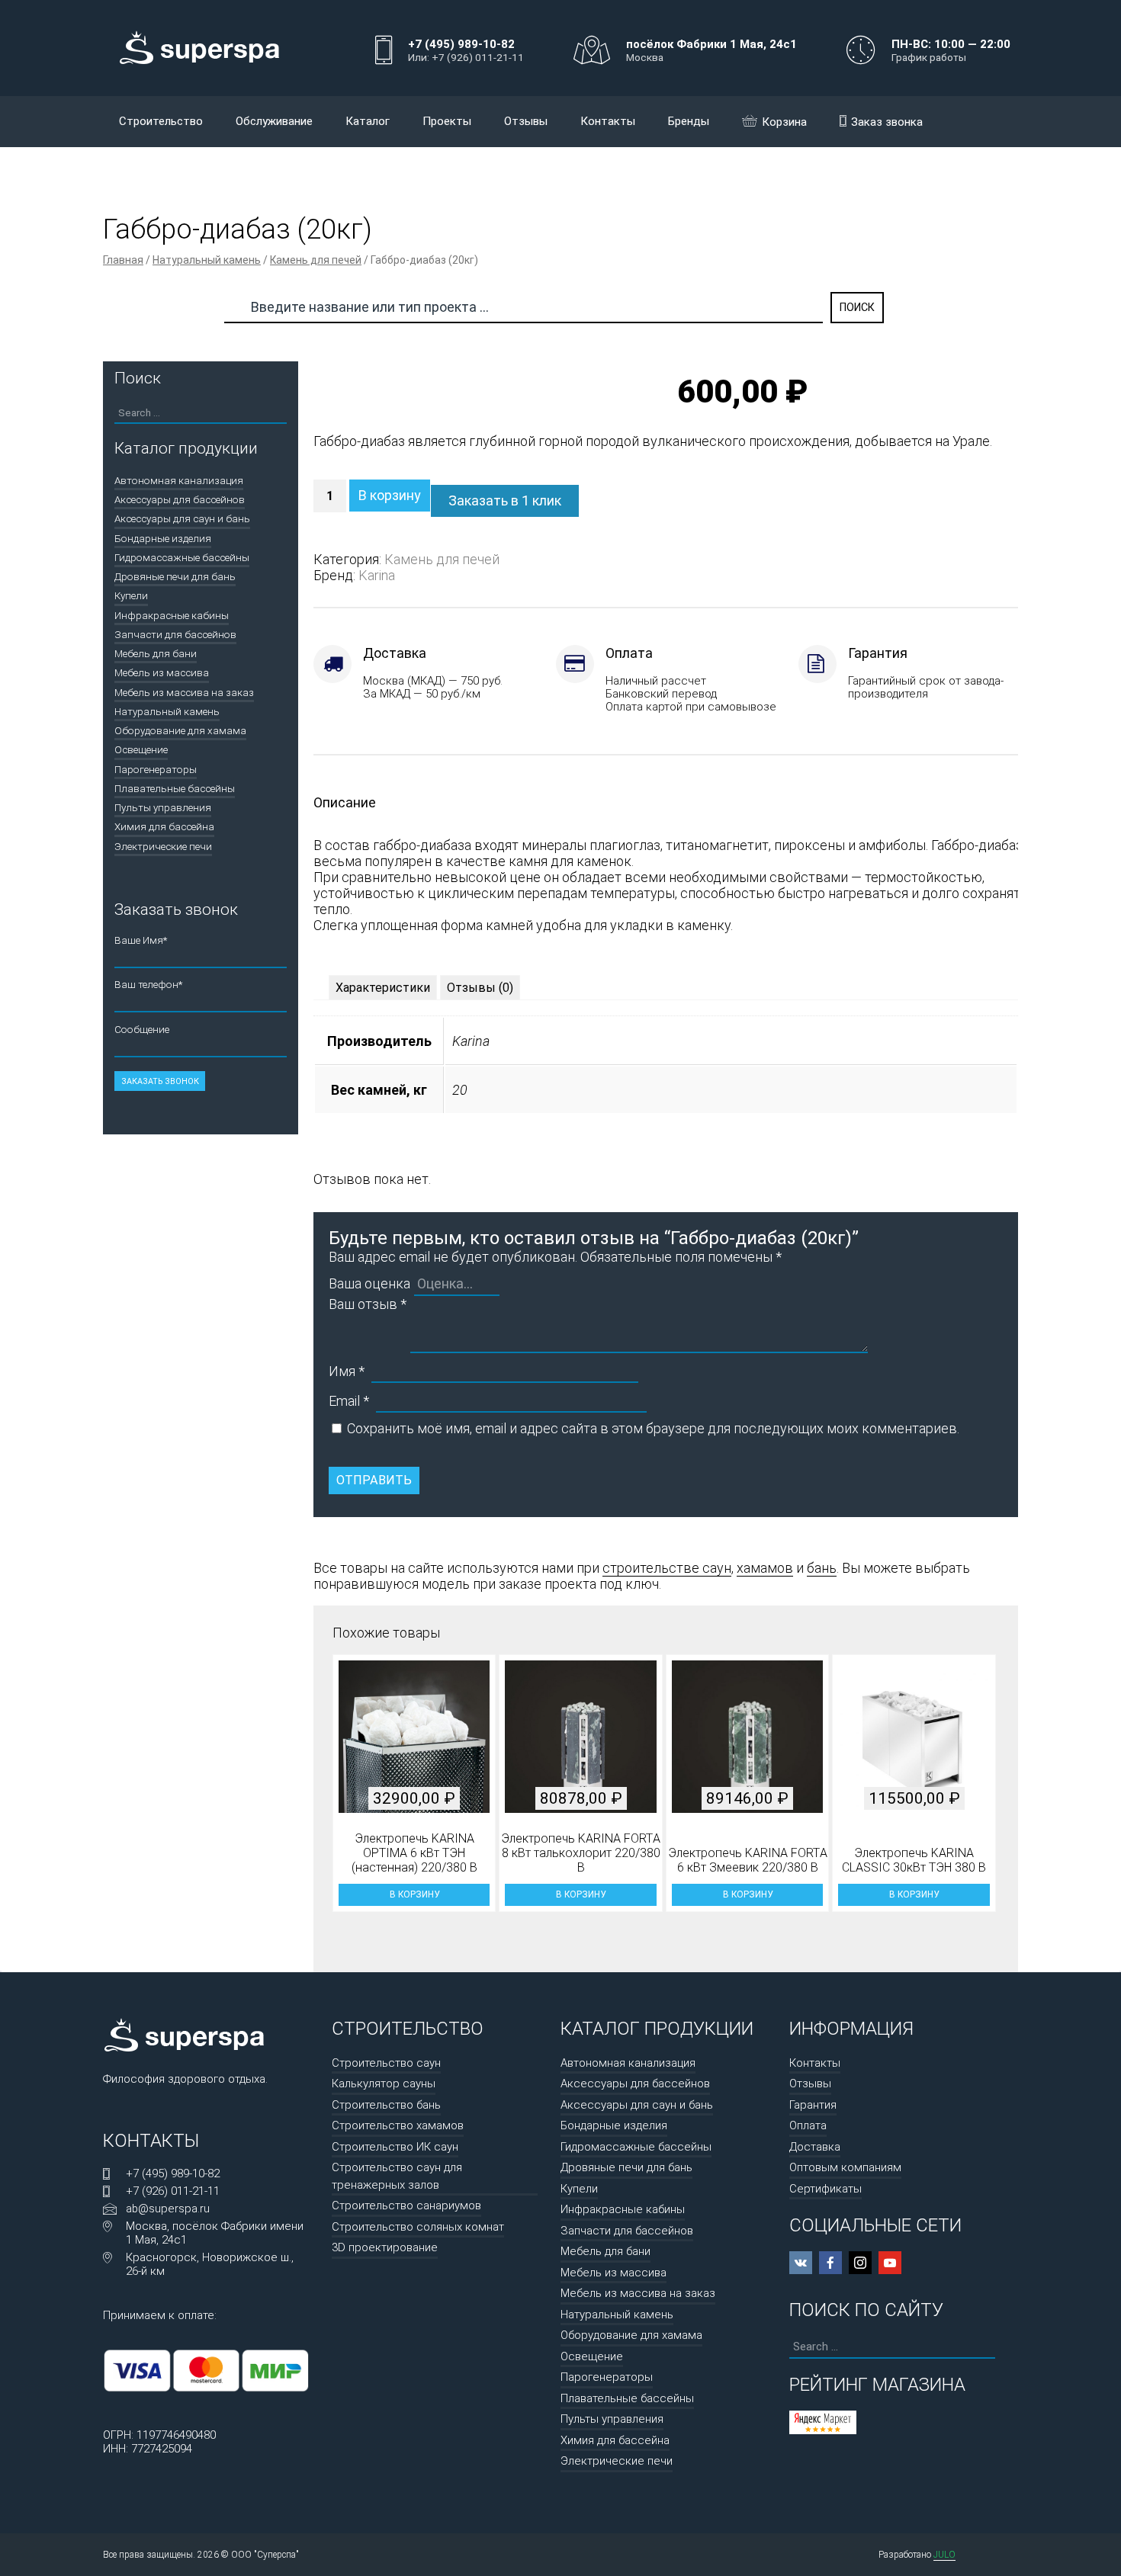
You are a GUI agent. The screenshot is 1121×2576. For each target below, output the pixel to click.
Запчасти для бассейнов (175, 634)
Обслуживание (274, 121)
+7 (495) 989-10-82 (173, 2173)
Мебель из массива (162, 672)
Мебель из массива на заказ (184, 692)
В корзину (390, 495)
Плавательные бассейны (175, 788)
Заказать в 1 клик (505, 500)
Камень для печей (316, 260)
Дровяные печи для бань (175, 576)
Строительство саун (386, 2063)
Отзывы (526, 121)
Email (349, 1401)
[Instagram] (860, 2263)
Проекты (447, 121)
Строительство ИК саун (395, 2147)
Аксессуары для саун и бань (182, 518)
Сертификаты (825, 2189)
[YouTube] (890, 2263)
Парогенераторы (156, 769)
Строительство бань (386, 2105)
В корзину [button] (414, 1894)
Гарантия (813, 2105)
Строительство (161, 121)
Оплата (808, 2125)
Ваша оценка (369, 1283)
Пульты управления (163, 807)
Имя (347, 1371)
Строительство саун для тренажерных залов (397, 2176)
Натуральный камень (207, 260)
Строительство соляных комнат (418, 2227)
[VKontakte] (801, 2263)
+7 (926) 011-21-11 (173, 2191)
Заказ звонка (887, 122)
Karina (377, 575)
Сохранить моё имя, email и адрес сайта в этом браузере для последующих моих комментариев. (653, 1428)
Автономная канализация (179, 480)
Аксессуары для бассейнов (180, 499)
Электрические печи (163, 846)
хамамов (765, 1568)
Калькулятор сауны (384, 2084)
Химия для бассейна (164, 826)
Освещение (141, 749)
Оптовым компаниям (845, 2167)
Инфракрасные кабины (172, 615)
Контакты (608, 121)
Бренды (689, 121)
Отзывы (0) (480, 988)
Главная (123, 260)
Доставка (815, 2147)
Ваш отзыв (368, 1304)
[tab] (383, 988)
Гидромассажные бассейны (182, 557)
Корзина (784, 122)
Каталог (368, 121)
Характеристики (383, 988)
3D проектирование (385, 2247)
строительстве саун (667, 1568)
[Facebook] (830, 2263)
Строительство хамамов (398, 2125)
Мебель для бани (156, 653)
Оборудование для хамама (180, 730)
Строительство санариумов (406, 2205)
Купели (131, 595)
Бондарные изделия (163, 538)
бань (822, 1568)
